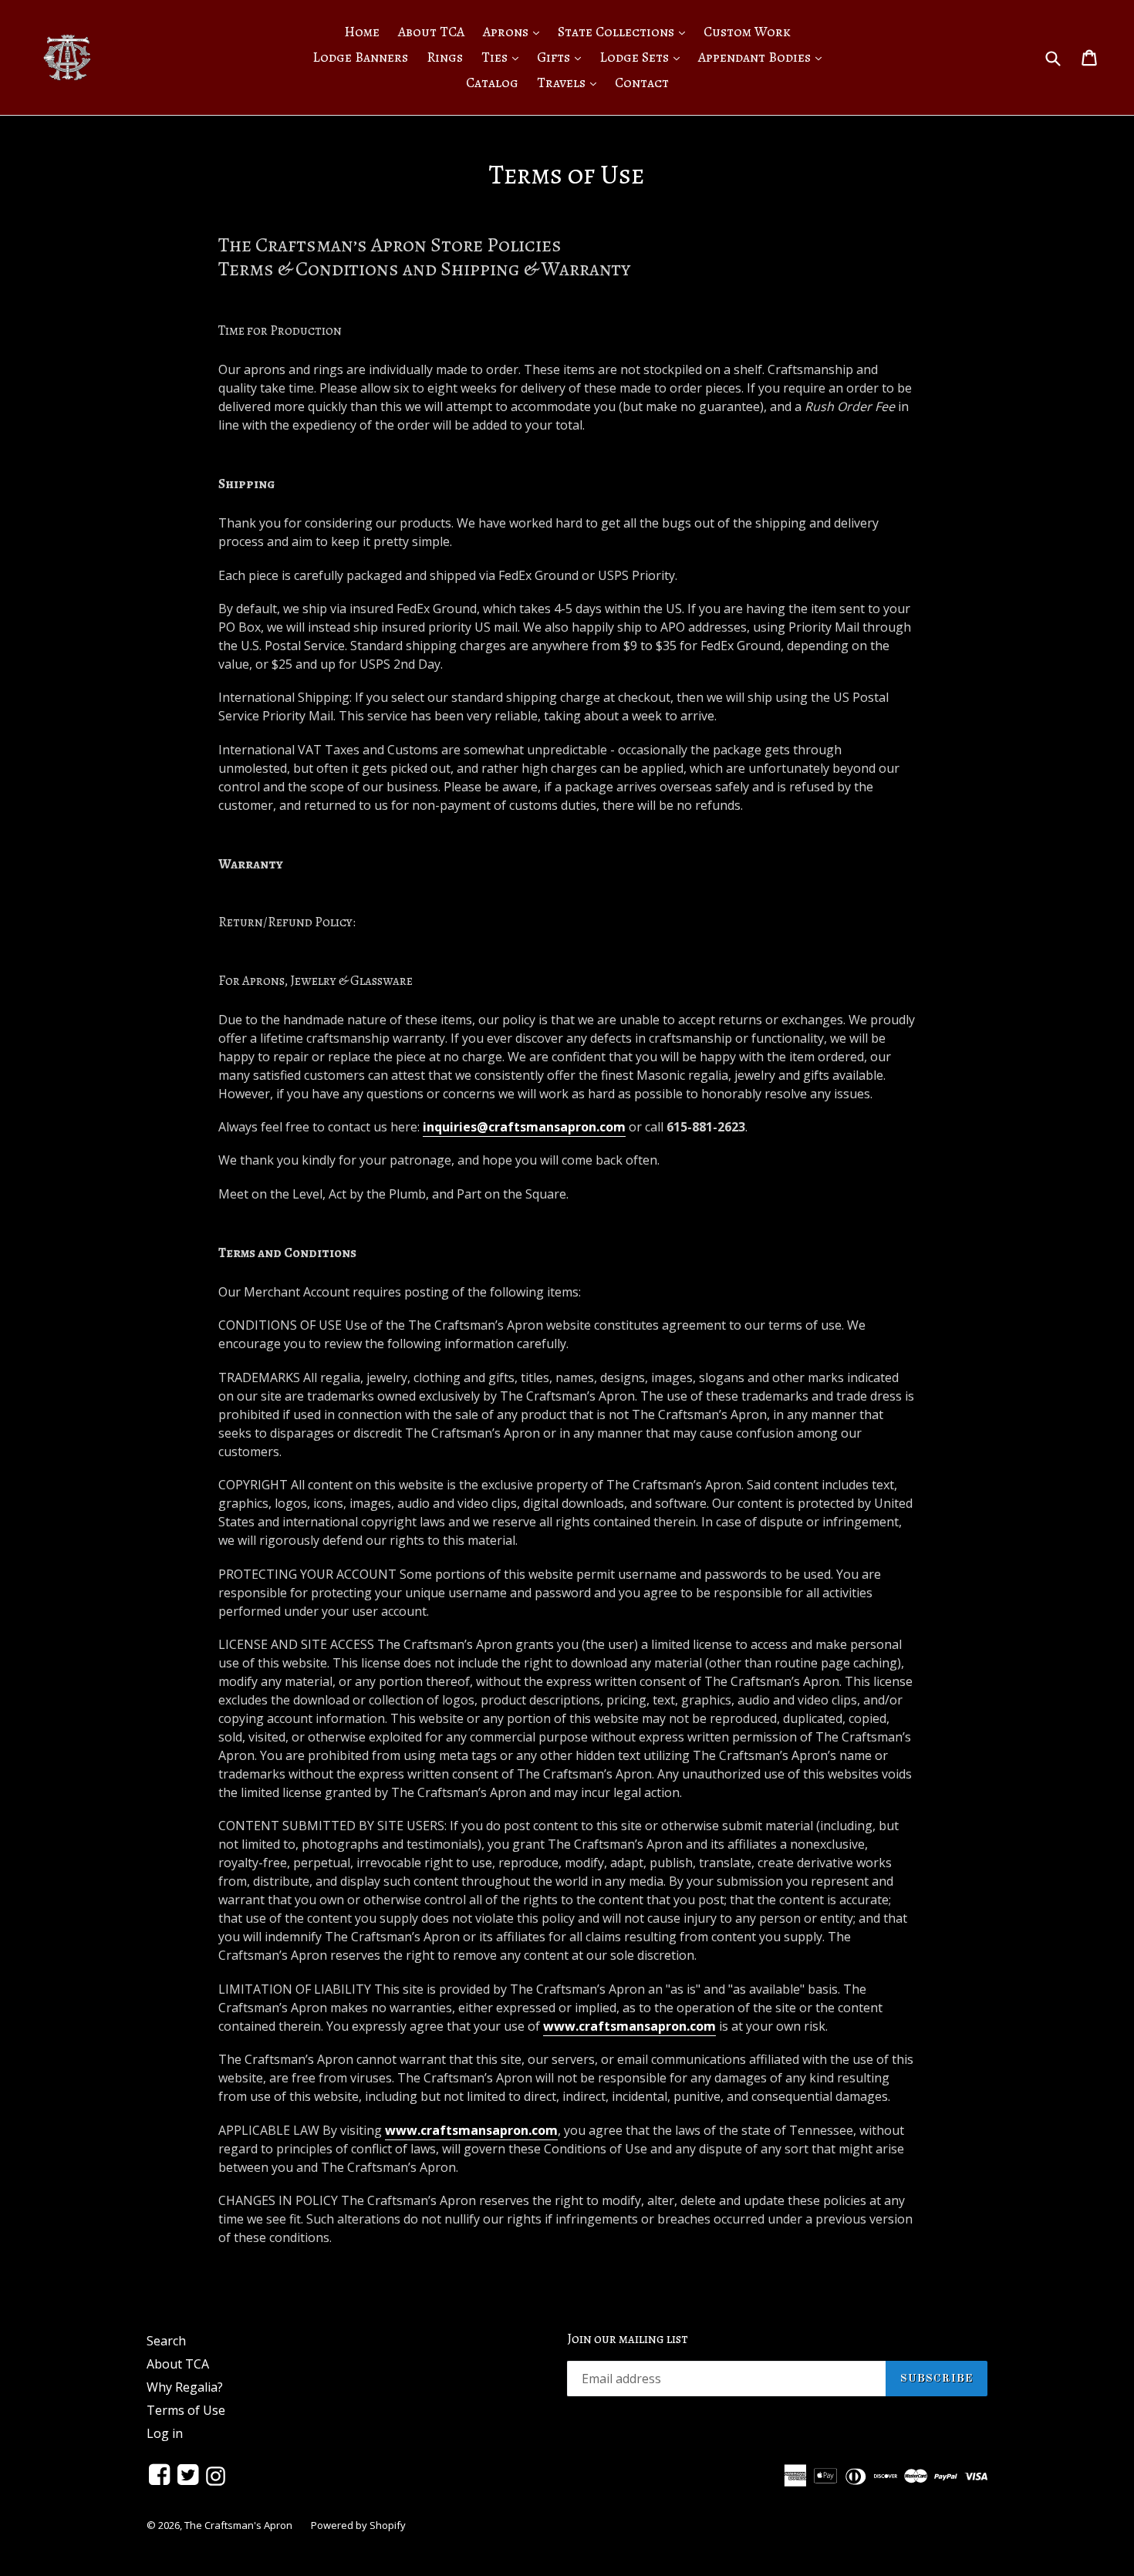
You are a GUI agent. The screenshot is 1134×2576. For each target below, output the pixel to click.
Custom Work (747, 32)
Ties (504, 57)
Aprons (515, 31)
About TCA (431, 32)
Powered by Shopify (358, 2525)
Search (166, 2341)
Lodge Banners (360, 57)
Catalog (492, 83)
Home (362, 32)
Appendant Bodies (764, 57)
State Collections (625, 31)
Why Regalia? (185, 2387)
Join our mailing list (628, 2339)
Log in (165, 2433)
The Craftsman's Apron (238, 2525)
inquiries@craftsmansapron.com (524, 1127)
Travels (570, 82)
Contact (642, 83)
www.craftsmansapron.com (629, 2026)
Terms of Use (186, 2410)
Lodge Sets (643, 57)
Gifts (563, 57)
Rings (445, 57)
